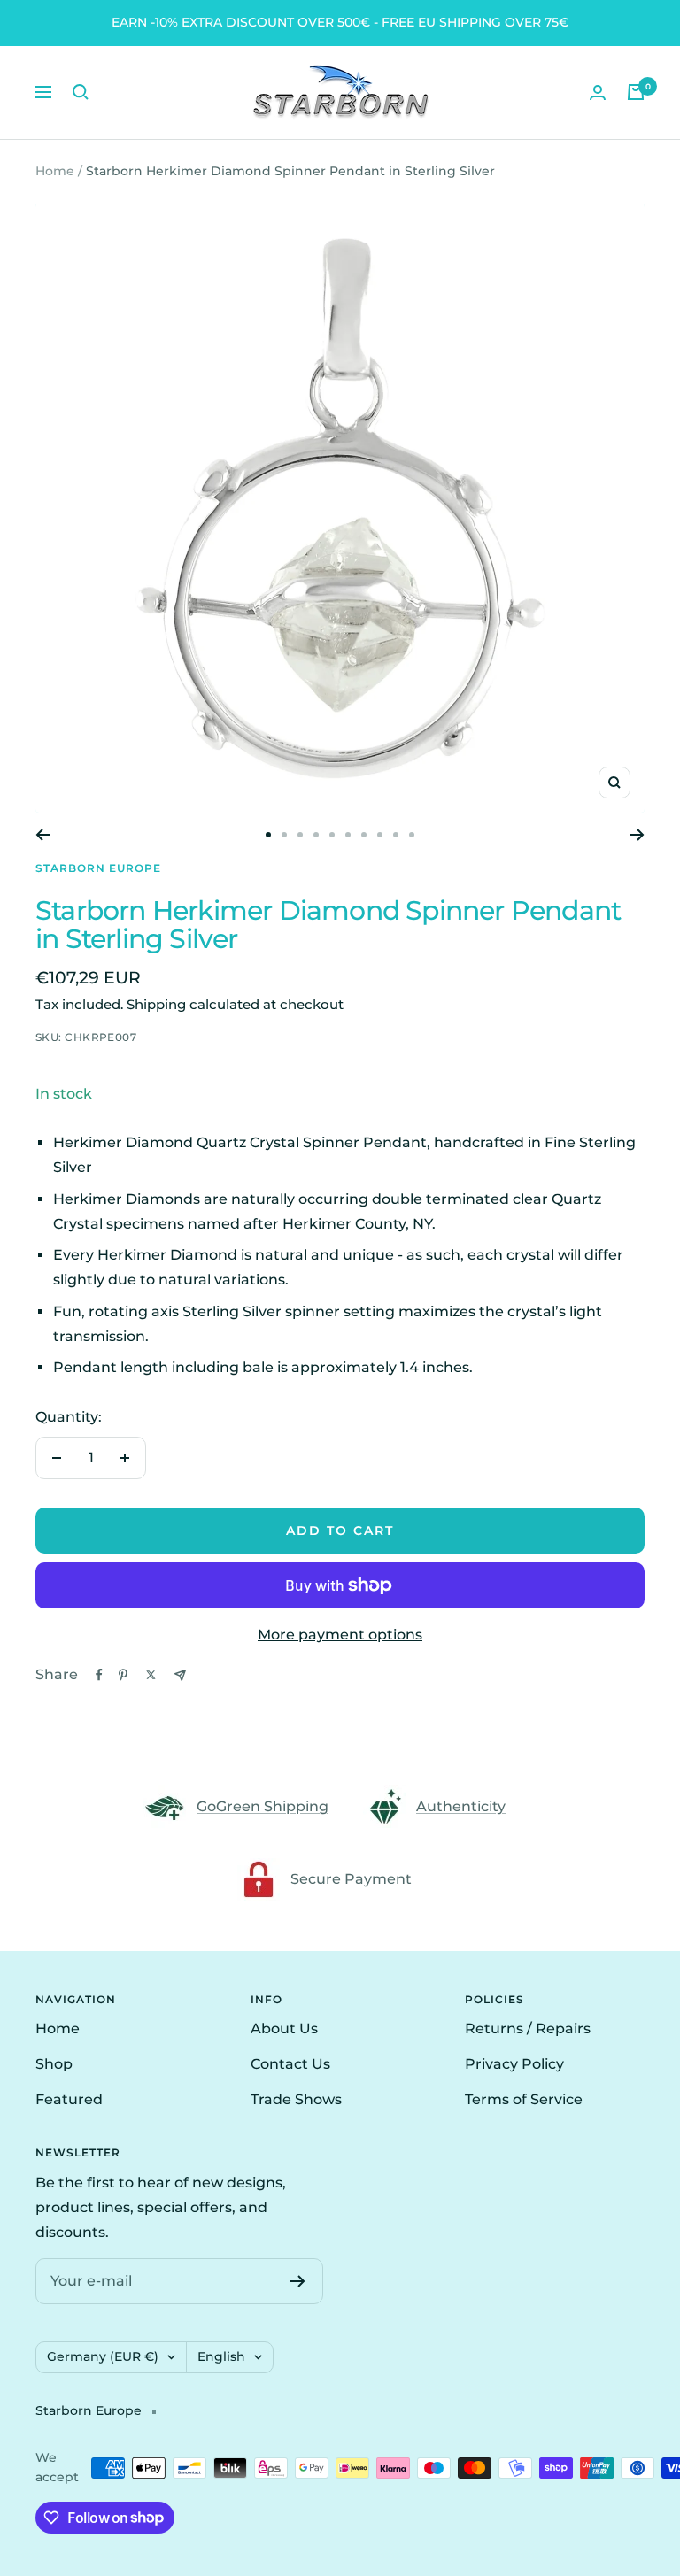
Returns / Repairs (528, 2028)
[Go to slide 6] (348, 835)
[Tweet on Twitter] (151, 1675)
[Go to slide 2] (284, 835)
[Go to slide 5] (332, 835)
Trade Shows (296, 2099)
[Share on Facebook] (99, 1675)
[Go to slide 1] (268, 835)
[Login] (598, 93)
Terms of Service (524, 2099)
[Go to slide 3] (300, 835)
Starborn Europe (98, 868)
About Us (284, 2028)
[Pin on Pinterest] (123, 1675)
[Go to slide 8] (380, 835)
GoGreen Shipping (263, 1806)
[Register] (298, 2281)
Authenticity (461, 1806)
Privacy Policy (514, 2064)
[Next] (637, 835)
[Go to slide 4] (316, 835)
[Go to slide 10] (412, 835)
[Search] (81, 92)
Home (55, 171)
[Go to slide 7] (364, 835)
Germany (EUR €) (103, 2356)
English (221, 2356)
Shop (54, 2064)
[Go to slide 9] (396, 835)
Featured (69, 2099)
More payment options (340, 1635)
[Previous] (43, 835)
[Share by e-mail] (180, 1675)
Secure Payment (351, 1879)
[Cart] (636, 92)
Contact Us (290, 2064)
